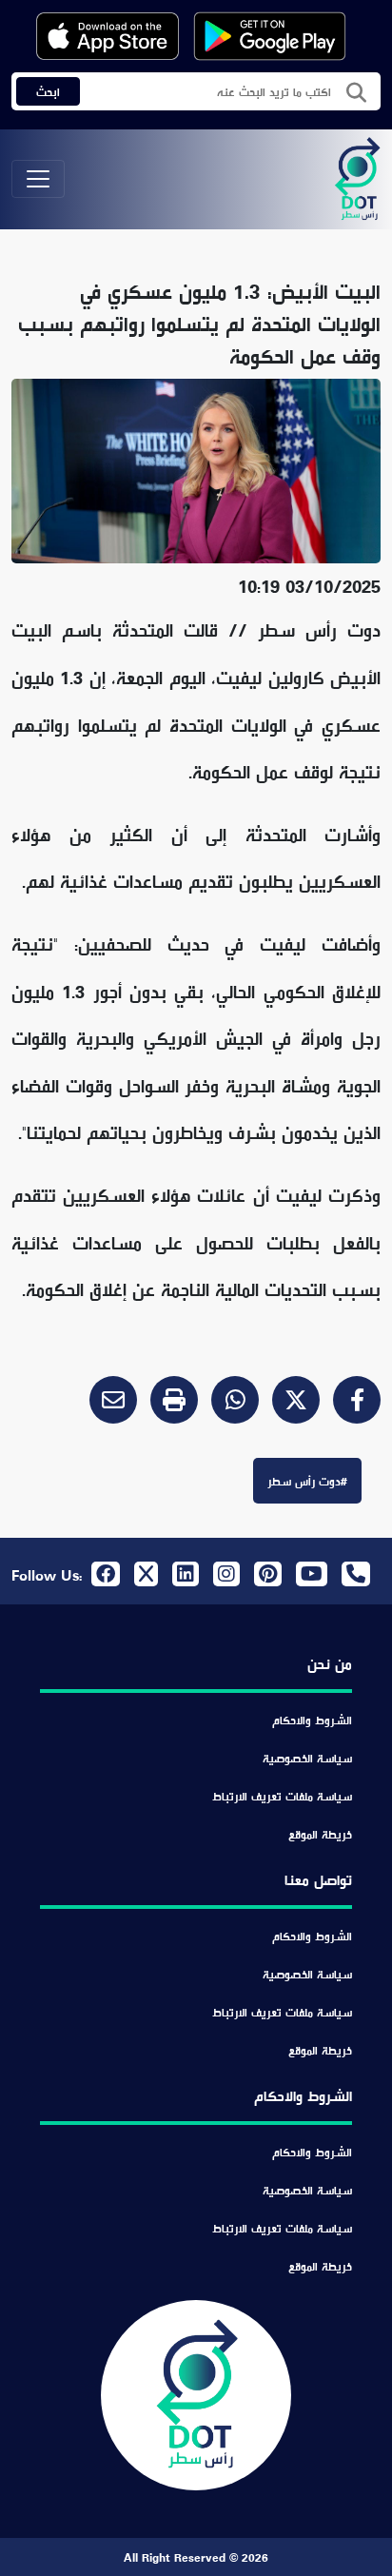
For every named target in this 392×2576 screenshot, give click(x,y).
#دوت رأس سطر (307, 1481)
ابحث (48, 91)
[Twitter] (289, 1404)
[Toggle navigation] (38, 179)
